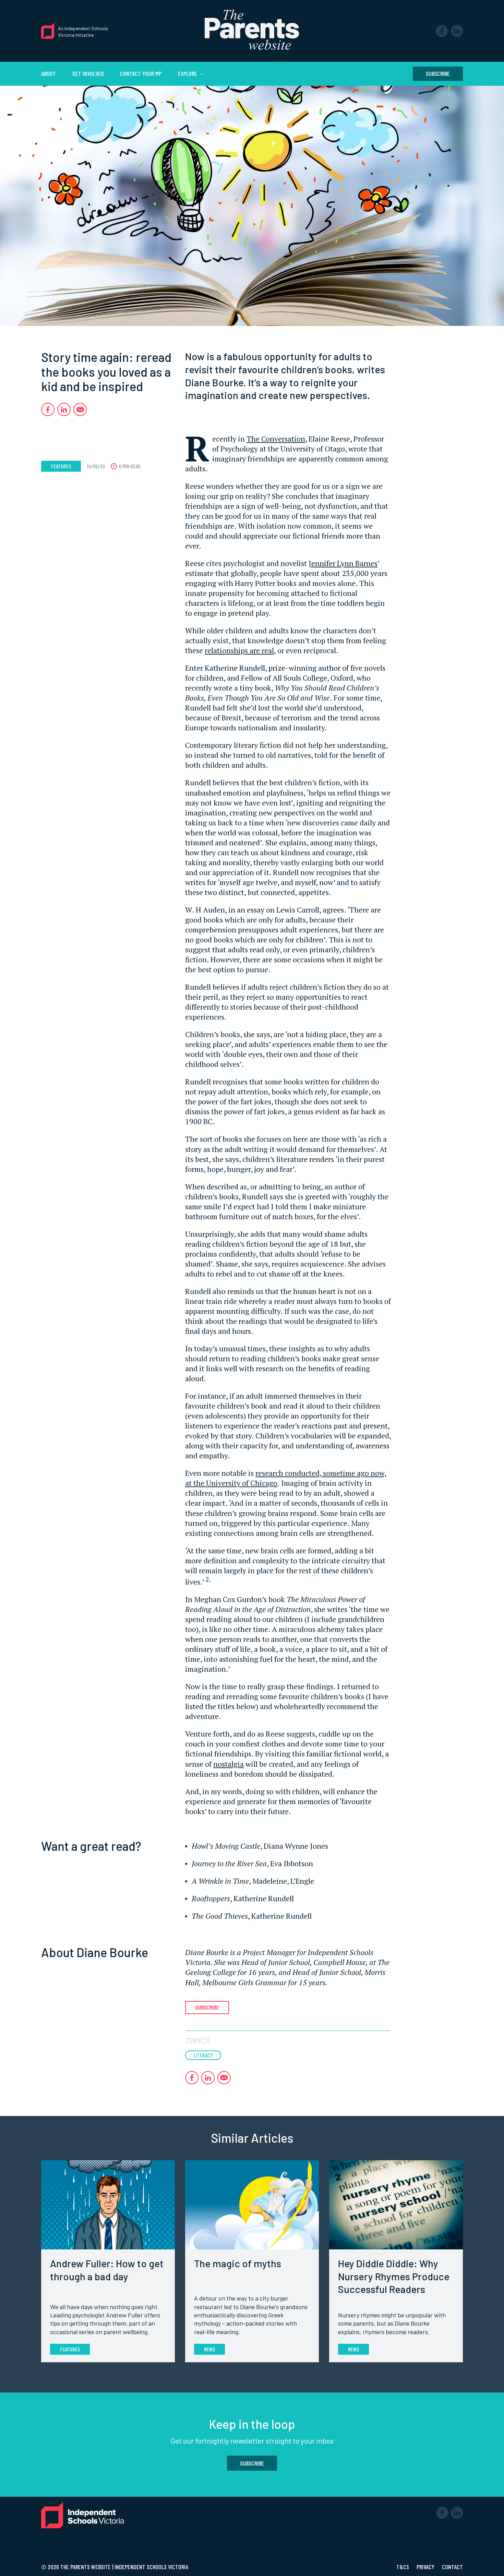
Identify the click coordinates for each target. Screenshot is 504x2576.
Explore (188, 73)
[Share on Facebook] (48, 409)
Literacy (203, 2055)
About (49, 73)
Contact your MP (141, 73)
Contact (452, 2567)
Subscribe (438, 73)
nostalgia (229, 1764)
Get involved (88, 73)
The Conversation (276, 439)
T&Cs (403, 2567)
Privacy (426, 2567)
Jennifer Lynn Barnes (343, 563)
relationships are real (239, 650)
